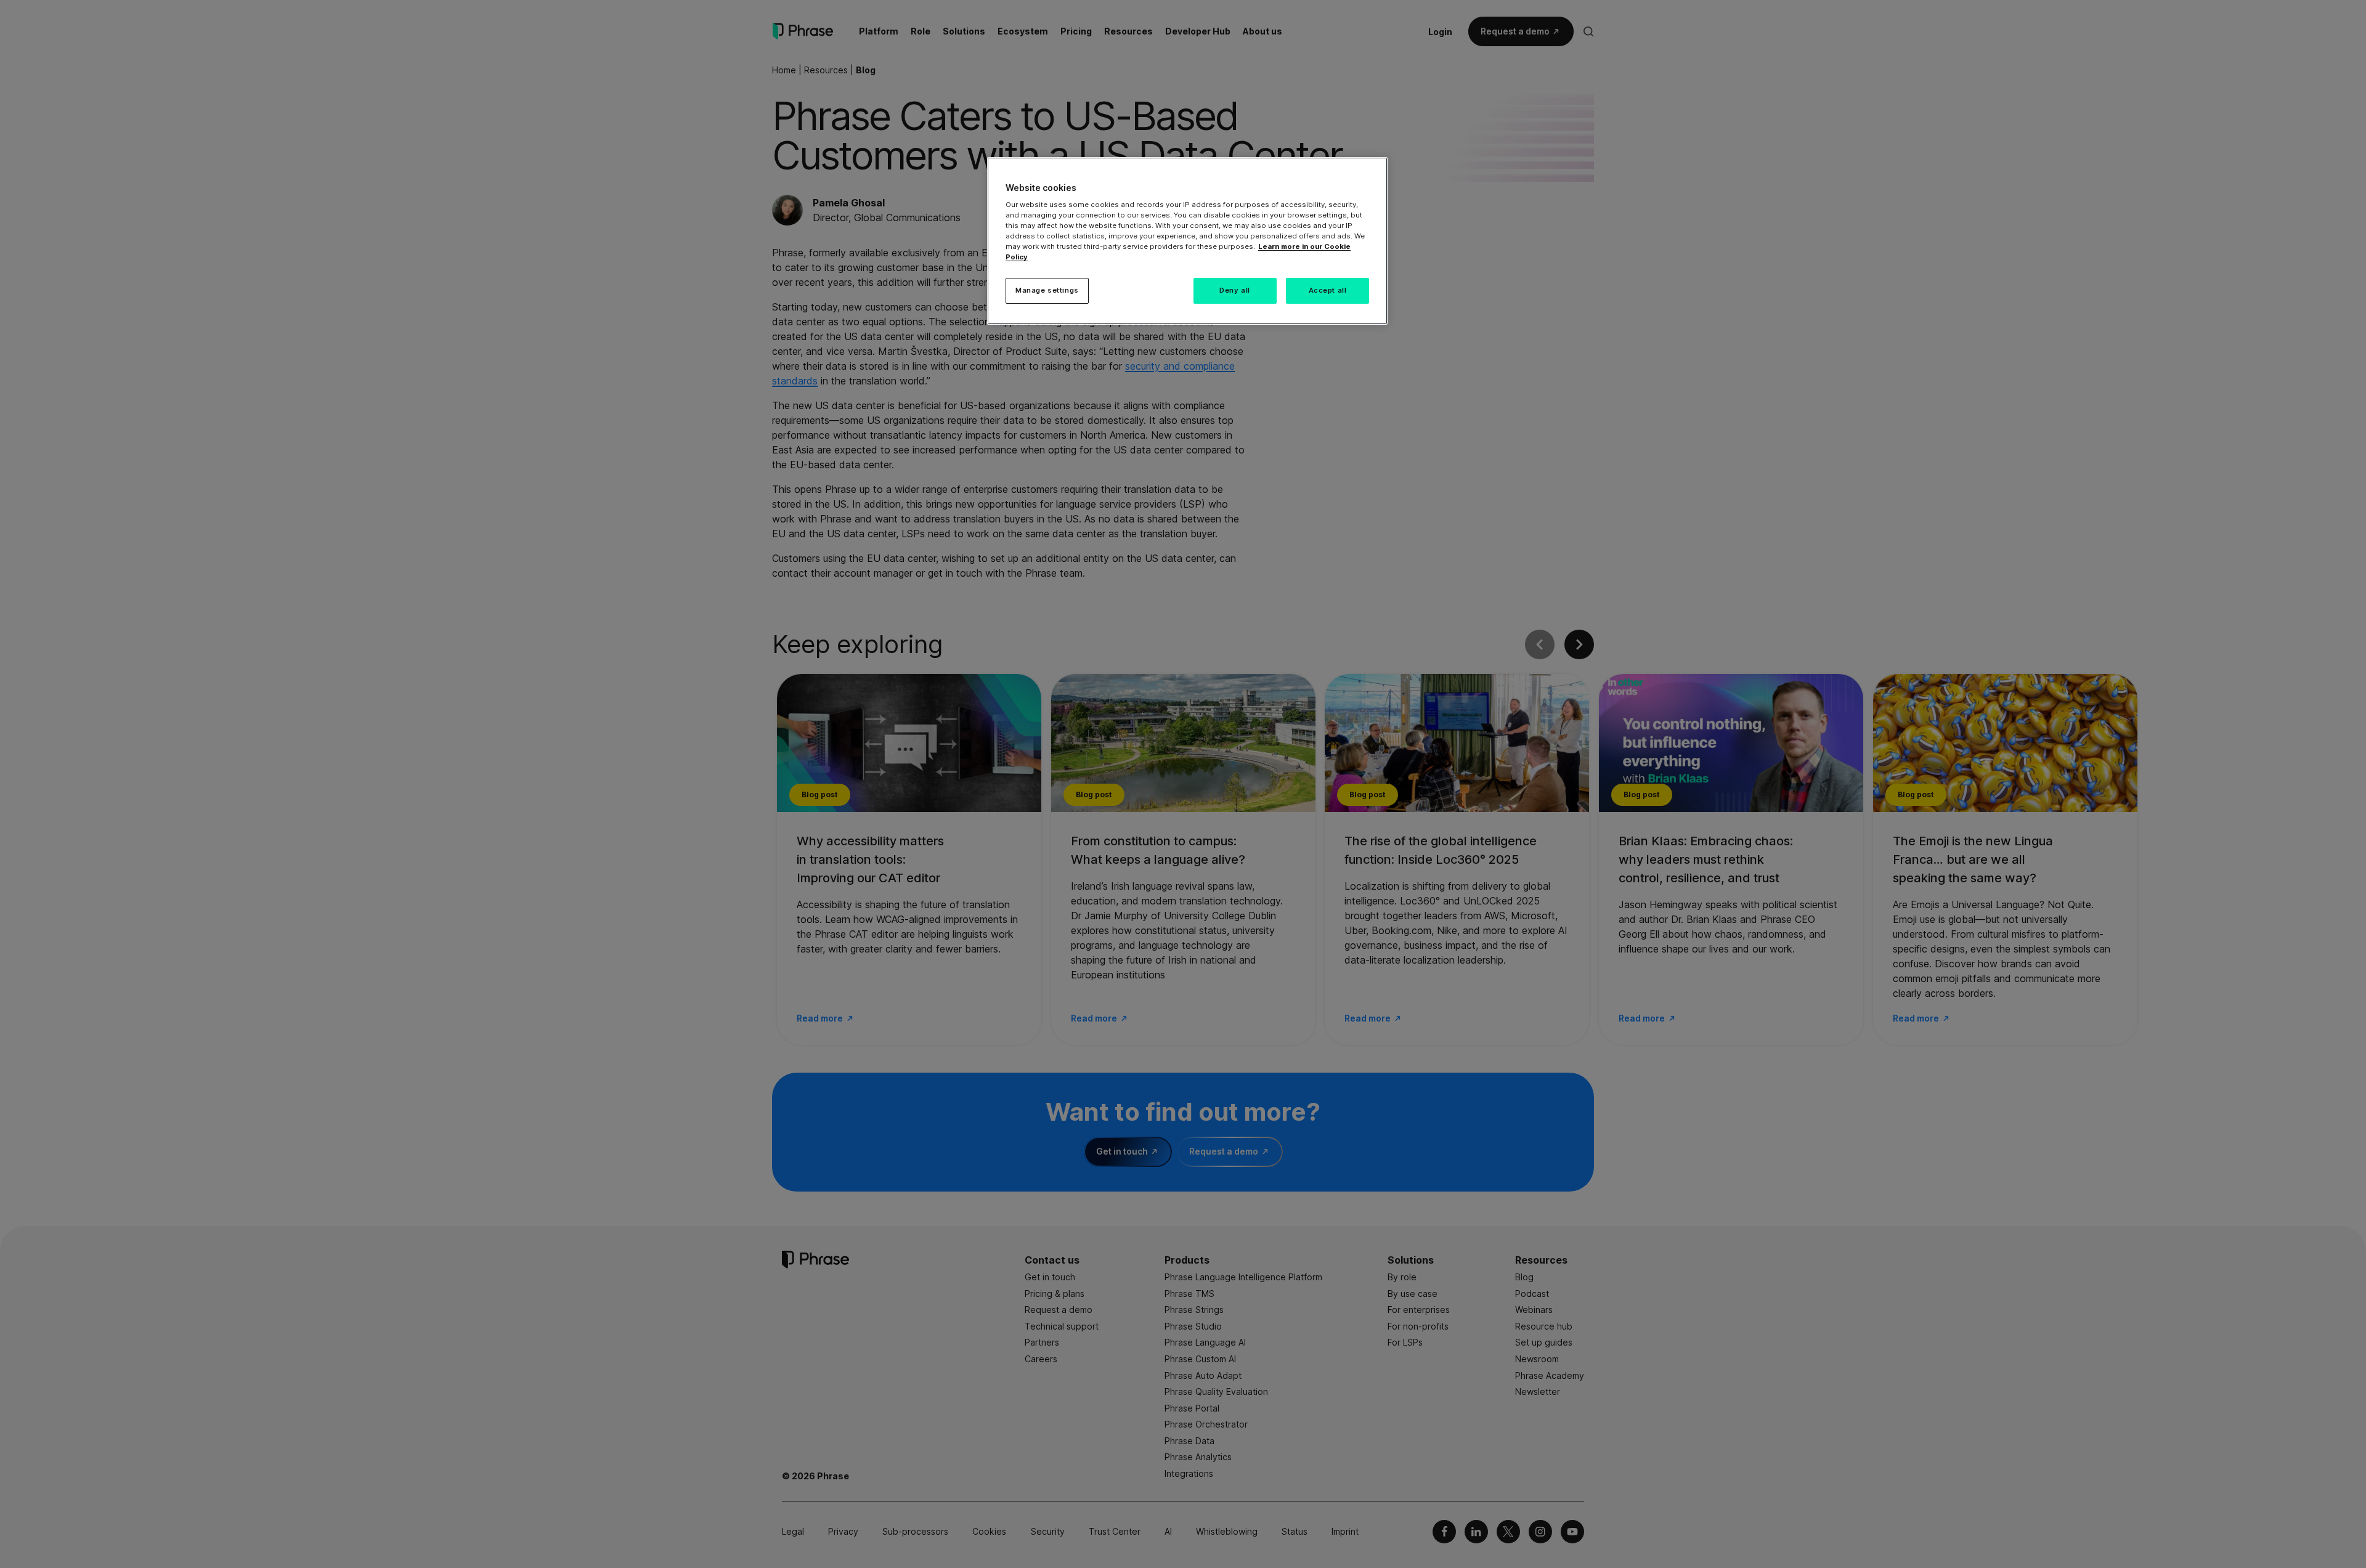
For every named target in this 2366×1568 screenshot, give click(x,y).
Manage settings (1047, 290)
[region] (1187, 241)
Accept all (1328, 290)
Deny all (1235, 290)
